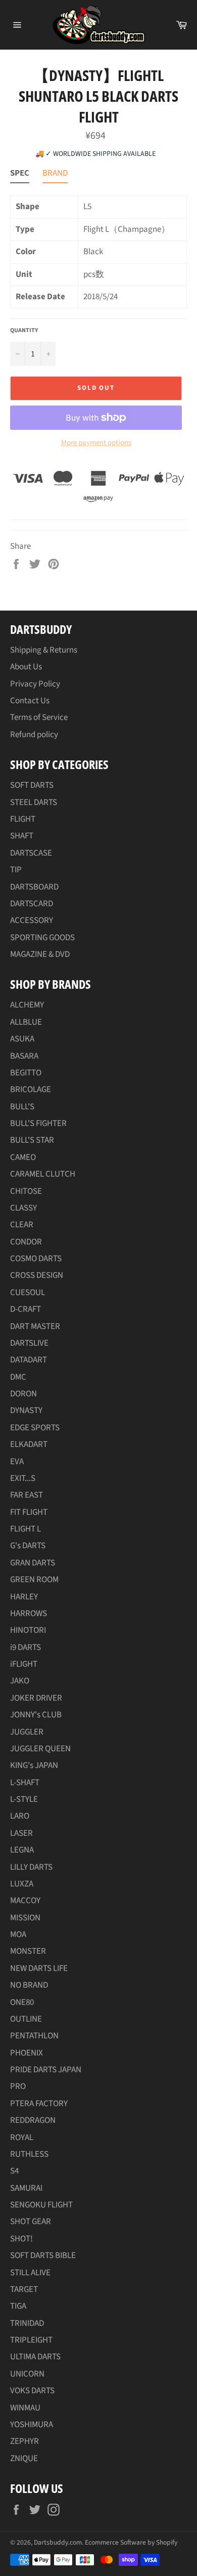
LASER (21, 1833)
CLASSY (23, 1208)
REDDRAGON (33, 2120)
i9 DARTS (26, 1647)
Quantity (24, 331)
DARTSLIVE (29, 1343)
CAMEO (23, 1157)
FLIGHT (23, 819)
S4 (14, 2171)
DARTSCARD (32, 904)
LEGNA (22, 1850)
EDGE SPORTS (35, 1428)
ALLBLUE (26, 1022)
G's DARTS (28, 1546)
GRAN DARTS (33, 1563)
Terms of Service (39, 717)
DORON (23, 1394)
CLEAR (22, 1225)
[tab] (20, 175)
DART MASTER (35, 1326)
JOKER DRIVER (36, 1698)
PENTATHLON (34, 2036)
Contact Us (30, 701)
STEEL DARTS (34, 802)
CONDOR (26, 1242)
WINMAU (25, 2408)
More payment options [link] (96, 443)
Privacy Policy (35, 684)
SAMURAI (26, 2188)
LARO (20, 1816)
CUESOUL (28, 1293)
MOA (18, 1935)
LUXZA (22, 1884)
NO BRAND (29, 1985)
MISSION (25, 1918)
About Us (26, 667)
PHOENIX (27, 2053)
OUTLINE (26, 2019)
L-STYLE (24, 1799)
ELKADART (29, 1444)
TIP (16, 870)
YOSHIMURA (32, 2425)
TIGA (18, 2306)
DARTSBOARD (34, 887)
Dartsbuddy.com (58, 2542)
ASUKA (22, 1039)
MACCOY (25, 1901)
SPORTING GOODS (42, 938)
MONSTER (28, 1951)
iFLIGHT (24, 1664)
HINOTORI (28, 1630)
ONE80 (22, 2002)
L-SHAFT (25, 1783)
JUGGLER (27, 1732)
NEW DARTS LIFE (39, 1968)
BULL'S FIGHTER (38, 1123)
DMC (18, 1377)
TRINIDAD (27, 2323)
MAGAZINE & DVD (40, 954)
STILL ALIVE (30, 2273)
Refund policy (34, 735)
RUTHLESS (29, 2154)
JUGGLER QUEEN (40, 1749)
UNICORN (27, 2374)
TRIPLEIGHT (31, 2340)
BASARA (24, 1056)
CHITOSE (26, 1191)
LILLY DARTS (31, 1867)
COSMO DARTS (36, 1259)
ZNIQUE (24, 2459)
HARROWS (29, 1614)
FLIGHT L (26, 1529)
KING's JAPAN (34, 1765)
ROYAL (22, 2138)
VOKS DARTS (32, 2391)
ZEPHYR (24, 2441)
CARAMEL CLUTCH (43, 1174)
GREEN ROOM (34, 1580)
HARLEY (24, 1597)
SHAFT (22, 836)
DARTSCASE (31, 853)
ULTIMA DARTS (35, 2357)
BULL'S (22, 1107)
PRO (18, 2086)
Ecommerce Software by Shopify (131, 2542)
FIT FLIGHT (29, 1512)
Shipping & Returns (44, 650)
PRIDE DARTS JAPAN (46, 2070)
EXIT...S (23, 1478)
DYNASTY (26, 1411)
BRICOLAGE (31, 1090)
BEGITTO (26, 1073)
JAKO (20, 1681)
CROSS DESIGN (37, 1275)
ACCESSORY (32, 920)
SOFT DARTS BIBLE (43, 2256)
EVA (17, 1462)
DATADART (29, 1360)
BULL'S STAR (32, 1140)
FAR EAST (27, 1495)
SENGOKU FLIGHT (41, 2205)
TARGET (24, 2289)
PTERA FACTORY (39, 2104)
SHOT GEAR (31, 2222)
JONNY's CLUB (36, 1715)
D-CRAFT (26, 1309)
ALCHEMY (27, 1005)
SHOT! (21, 2239)
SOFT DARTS (32, 785)
